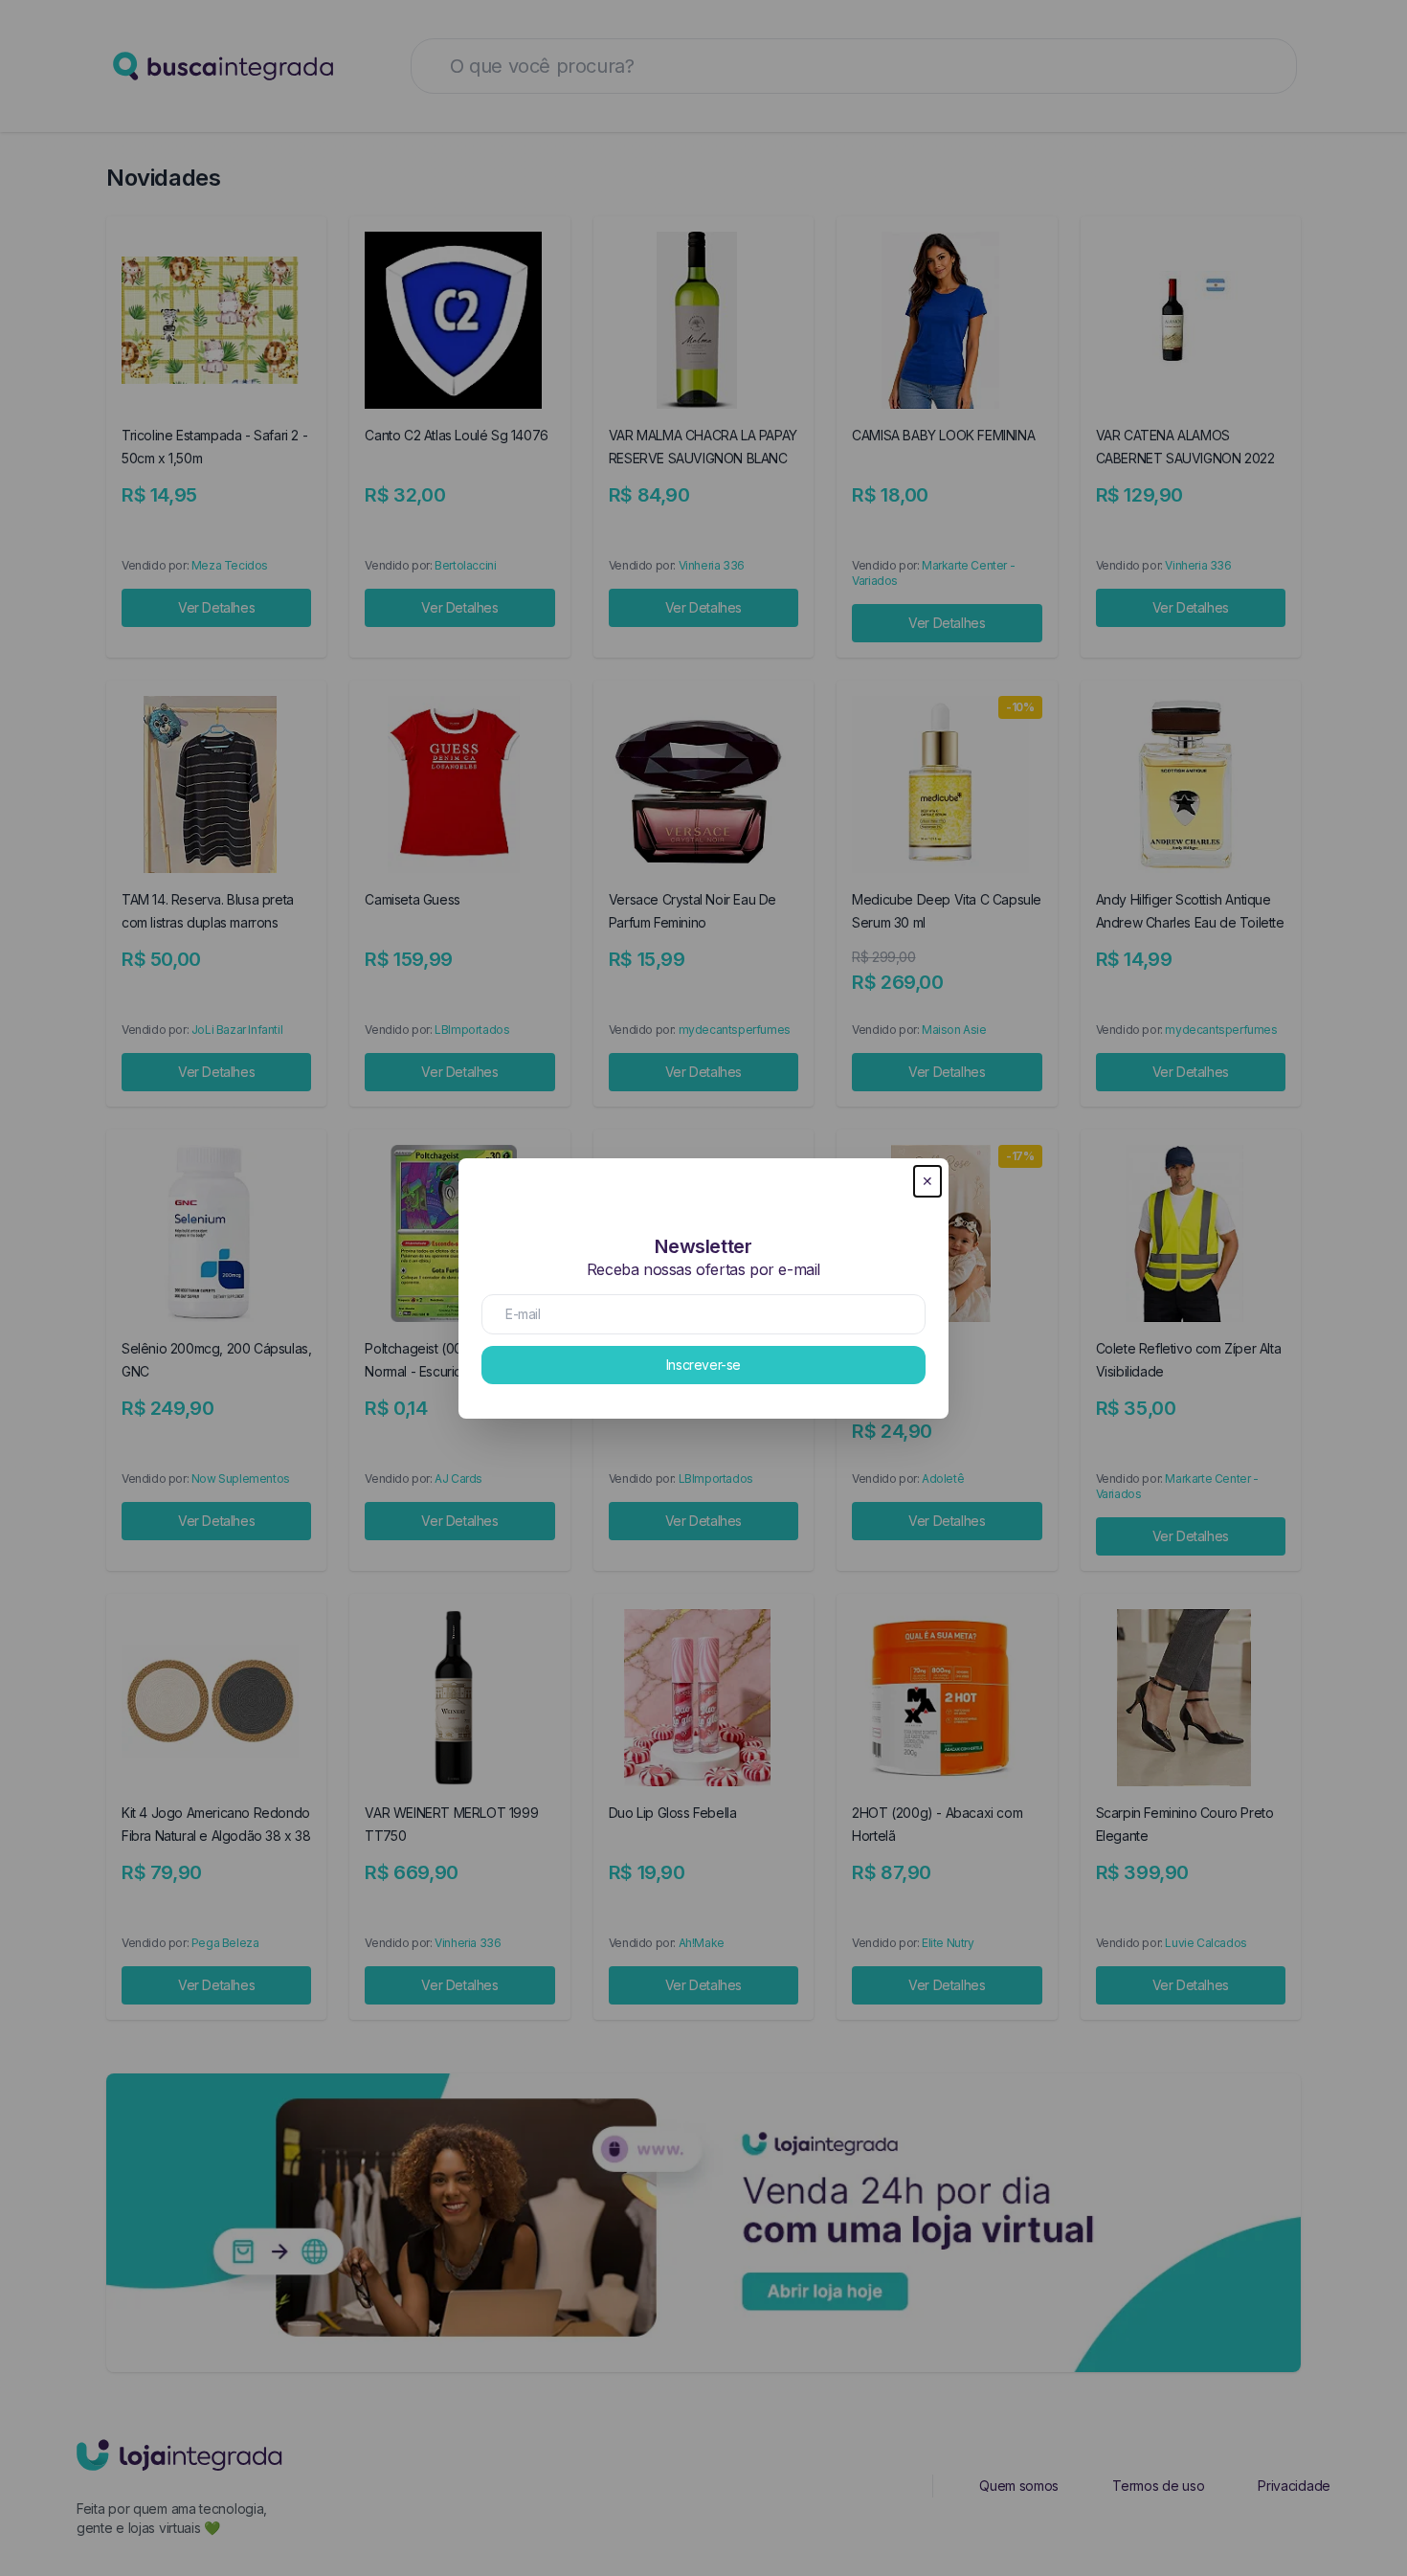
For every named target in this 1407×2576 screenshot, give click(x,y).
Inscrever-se (703, 1365)
